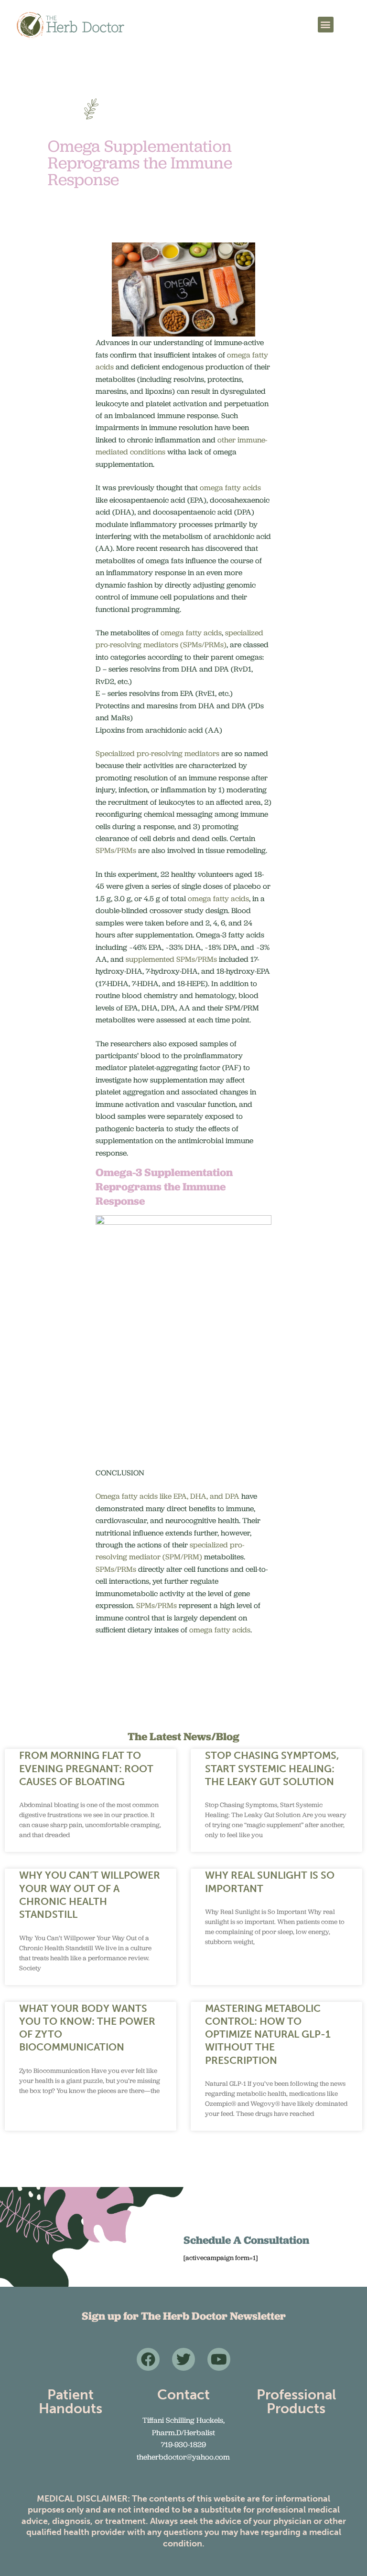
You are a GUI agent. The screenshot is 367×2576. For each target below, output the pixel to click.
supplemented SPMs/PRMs (171, 959)
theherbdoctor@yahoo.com (183, 2457)
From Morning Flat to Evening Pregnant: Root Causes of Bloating (86, 1768)
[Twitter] (183, 2359)
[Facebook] (148, 2359)
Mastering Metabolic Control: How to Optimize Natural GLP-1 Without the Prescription (268, 2034)
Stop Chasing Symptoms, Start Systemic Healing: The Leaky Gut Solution (272, 1768)
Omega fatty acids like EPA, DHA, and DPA (167, 1496)
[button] (326, 25)
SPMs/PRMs (116, 850)
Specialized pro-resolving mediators (157, 753)
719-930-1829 (183, 2445)
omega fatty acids (230, 488)
